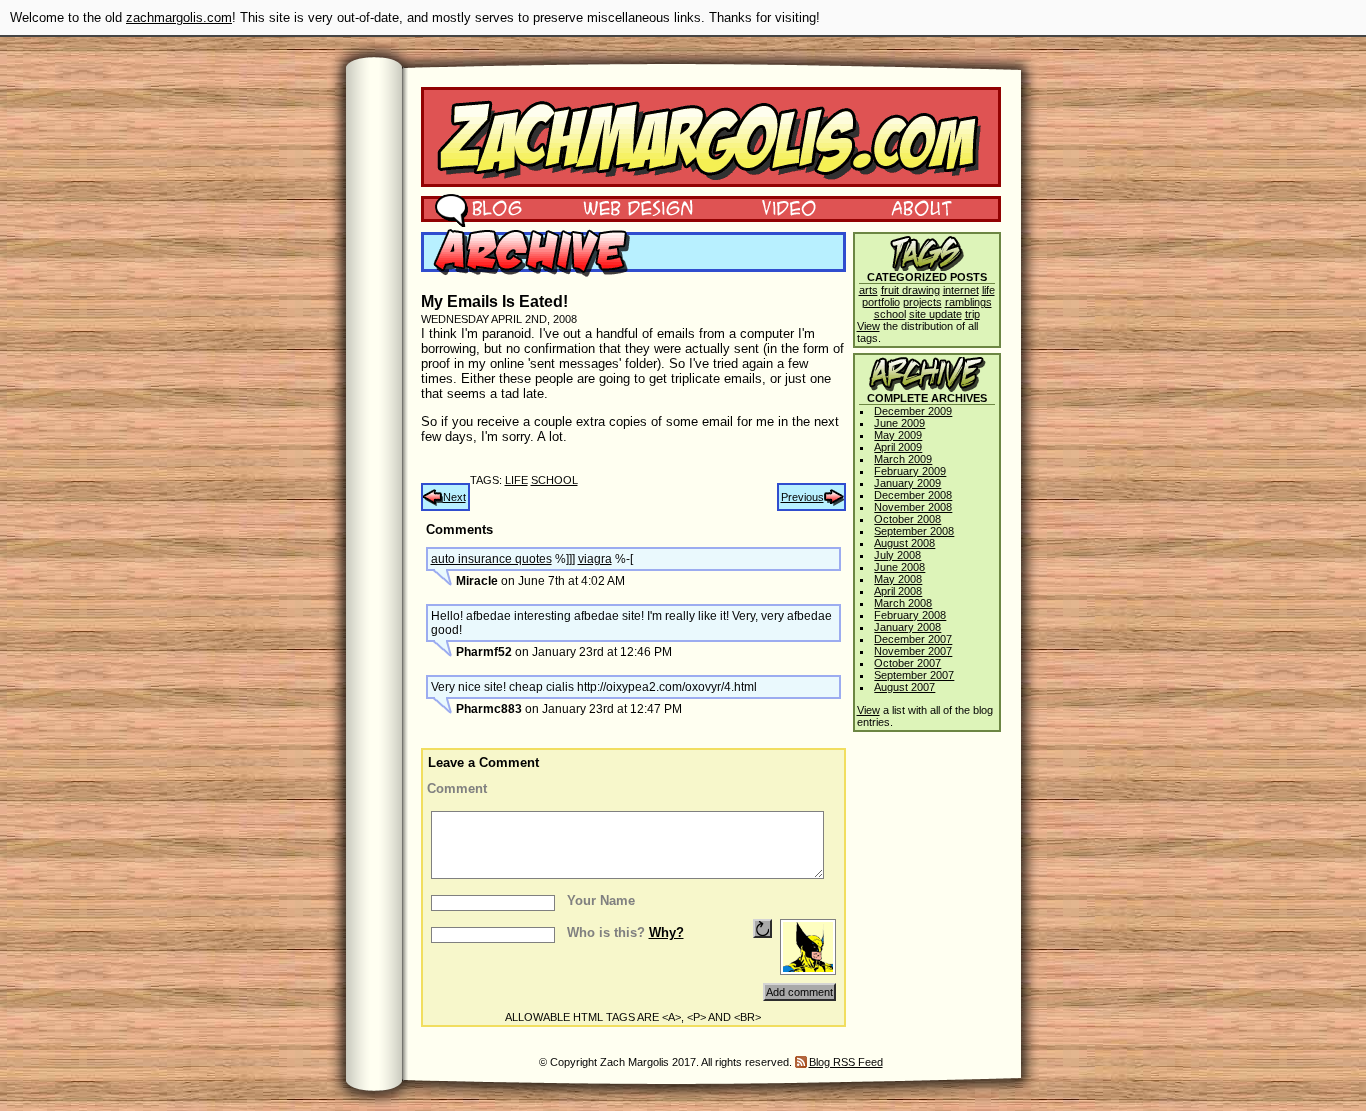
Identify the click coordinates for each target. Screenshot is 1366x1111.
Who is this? (625, 932)
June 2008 (899, 567)
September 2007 (914, 675)
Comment (457, 788)
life (516, 480)
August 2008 (904, 543)
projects (922, 302)
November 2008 (913, 507)
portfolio (881, 302)
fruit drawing (910, 290)
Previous (802, 497)
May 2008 (898, 579)
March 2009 (903, 459)
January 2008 (907, 627)
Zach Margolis (711, 137)
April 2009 (898, 447)
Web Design (623, 207)
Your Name (601, 900)
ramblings (968, 302)
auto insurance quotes (491, 559)
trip (972, 314)
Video (776, 207)
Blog (478, 207)
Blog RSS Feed (846, 1062)
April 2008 (898, 591)
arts (868, 290)
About (921, 207)
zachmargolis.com (179, 17)
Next (454, 497)
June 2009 (899, 423)
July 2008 (897, 555)
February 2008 (910, 615)
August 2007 (904, 687)
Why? (666, 932)
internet (961, 290)
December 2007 (913, 639)
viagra (595, 559)
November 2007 (913, 651)
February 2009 (910, 471)
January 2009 (907, 483)
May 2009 (898, 435)
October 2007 (907, 663)
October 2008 (907, 519)
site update (935, 314)
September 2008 (914, 531)
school (554, 480)
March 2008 (903, 603)
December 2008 (913, 495)
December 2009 (913, 411)
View (868, 326)
